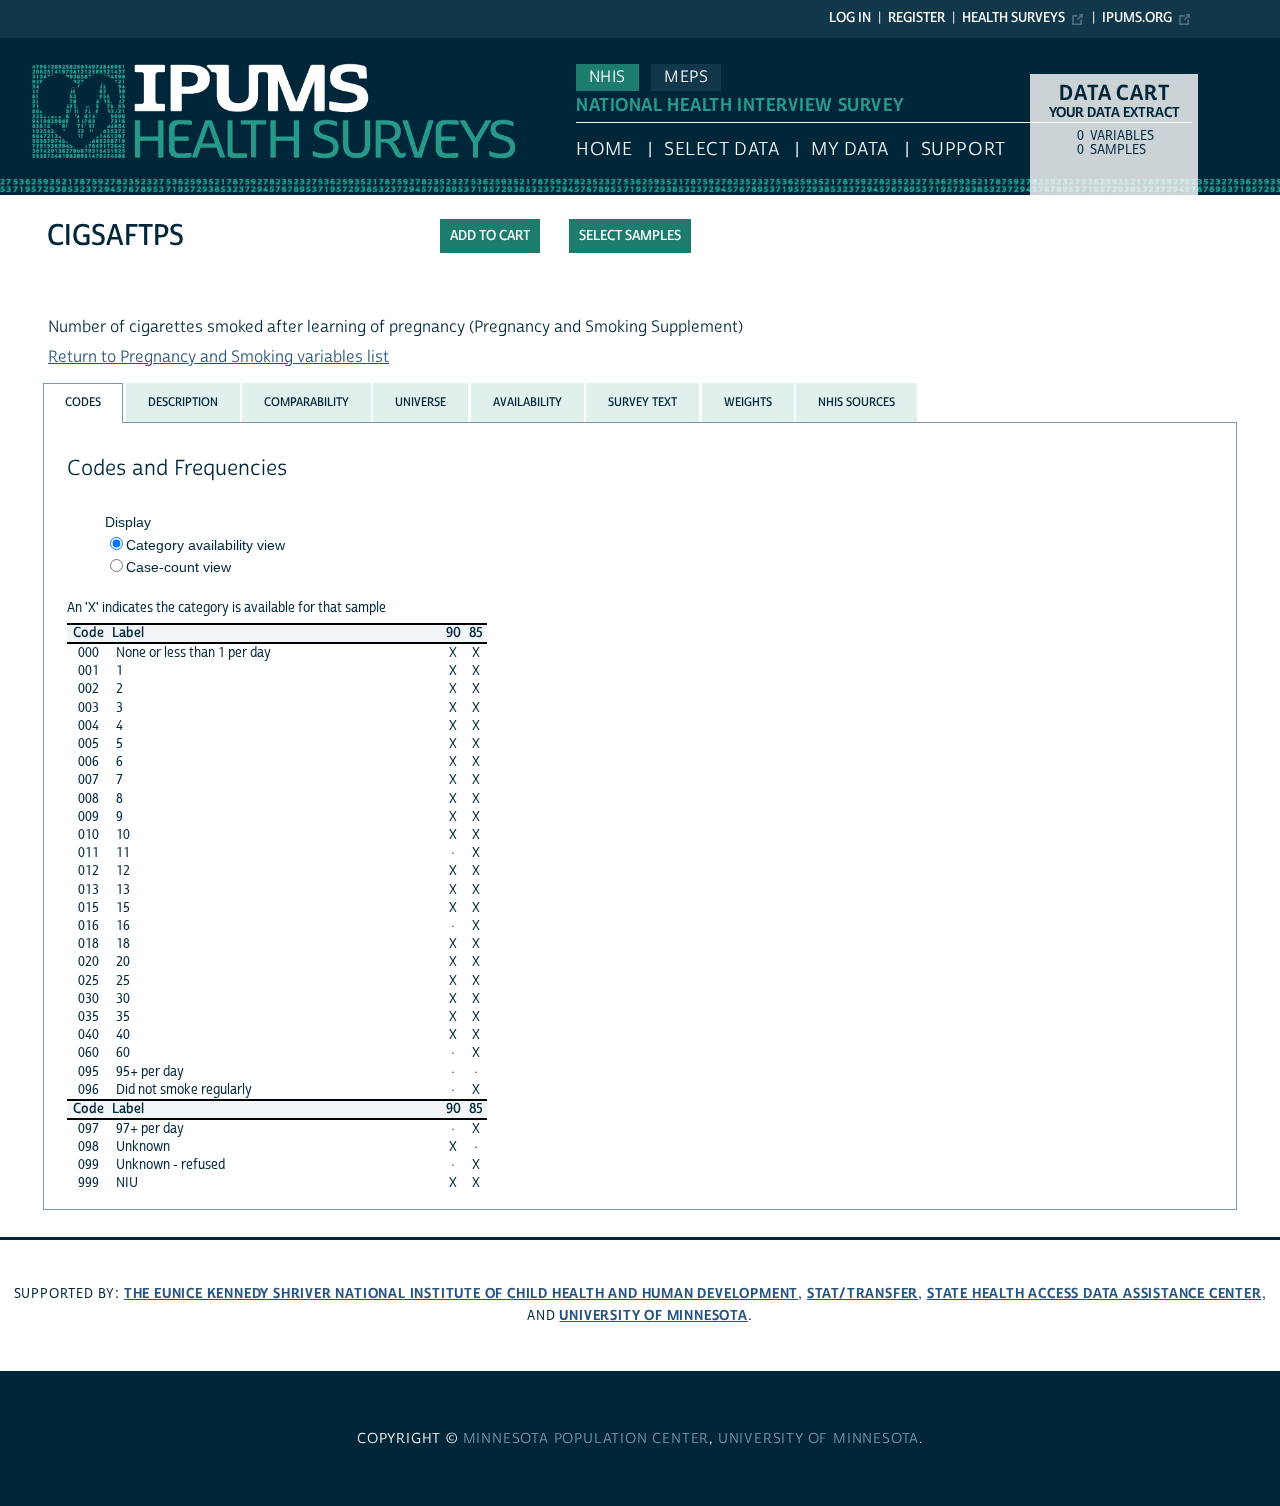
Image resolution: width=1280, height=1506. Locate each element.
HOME (604, 149)
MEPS (686, 77)
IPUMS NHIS (43, 48)
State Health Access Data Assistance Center (1094, 1293)
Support (963, 149)
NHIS (607, 77)
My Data (850, 149)
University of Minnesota (653, 1315)
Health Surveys (1013, 18)
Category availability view (205, 545)
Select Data (721, 149)
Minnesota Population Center (586, 1439)
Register (916, 18)
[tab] (83, 402)
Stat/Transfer (862, 1293)
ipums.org (1137, 18)
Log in (850, 18)
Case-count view (178, 567)
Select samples (630, 236)
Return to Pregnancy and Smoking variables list (218, 357)
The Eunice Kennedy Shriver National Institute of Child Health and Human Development (461, 1293)
